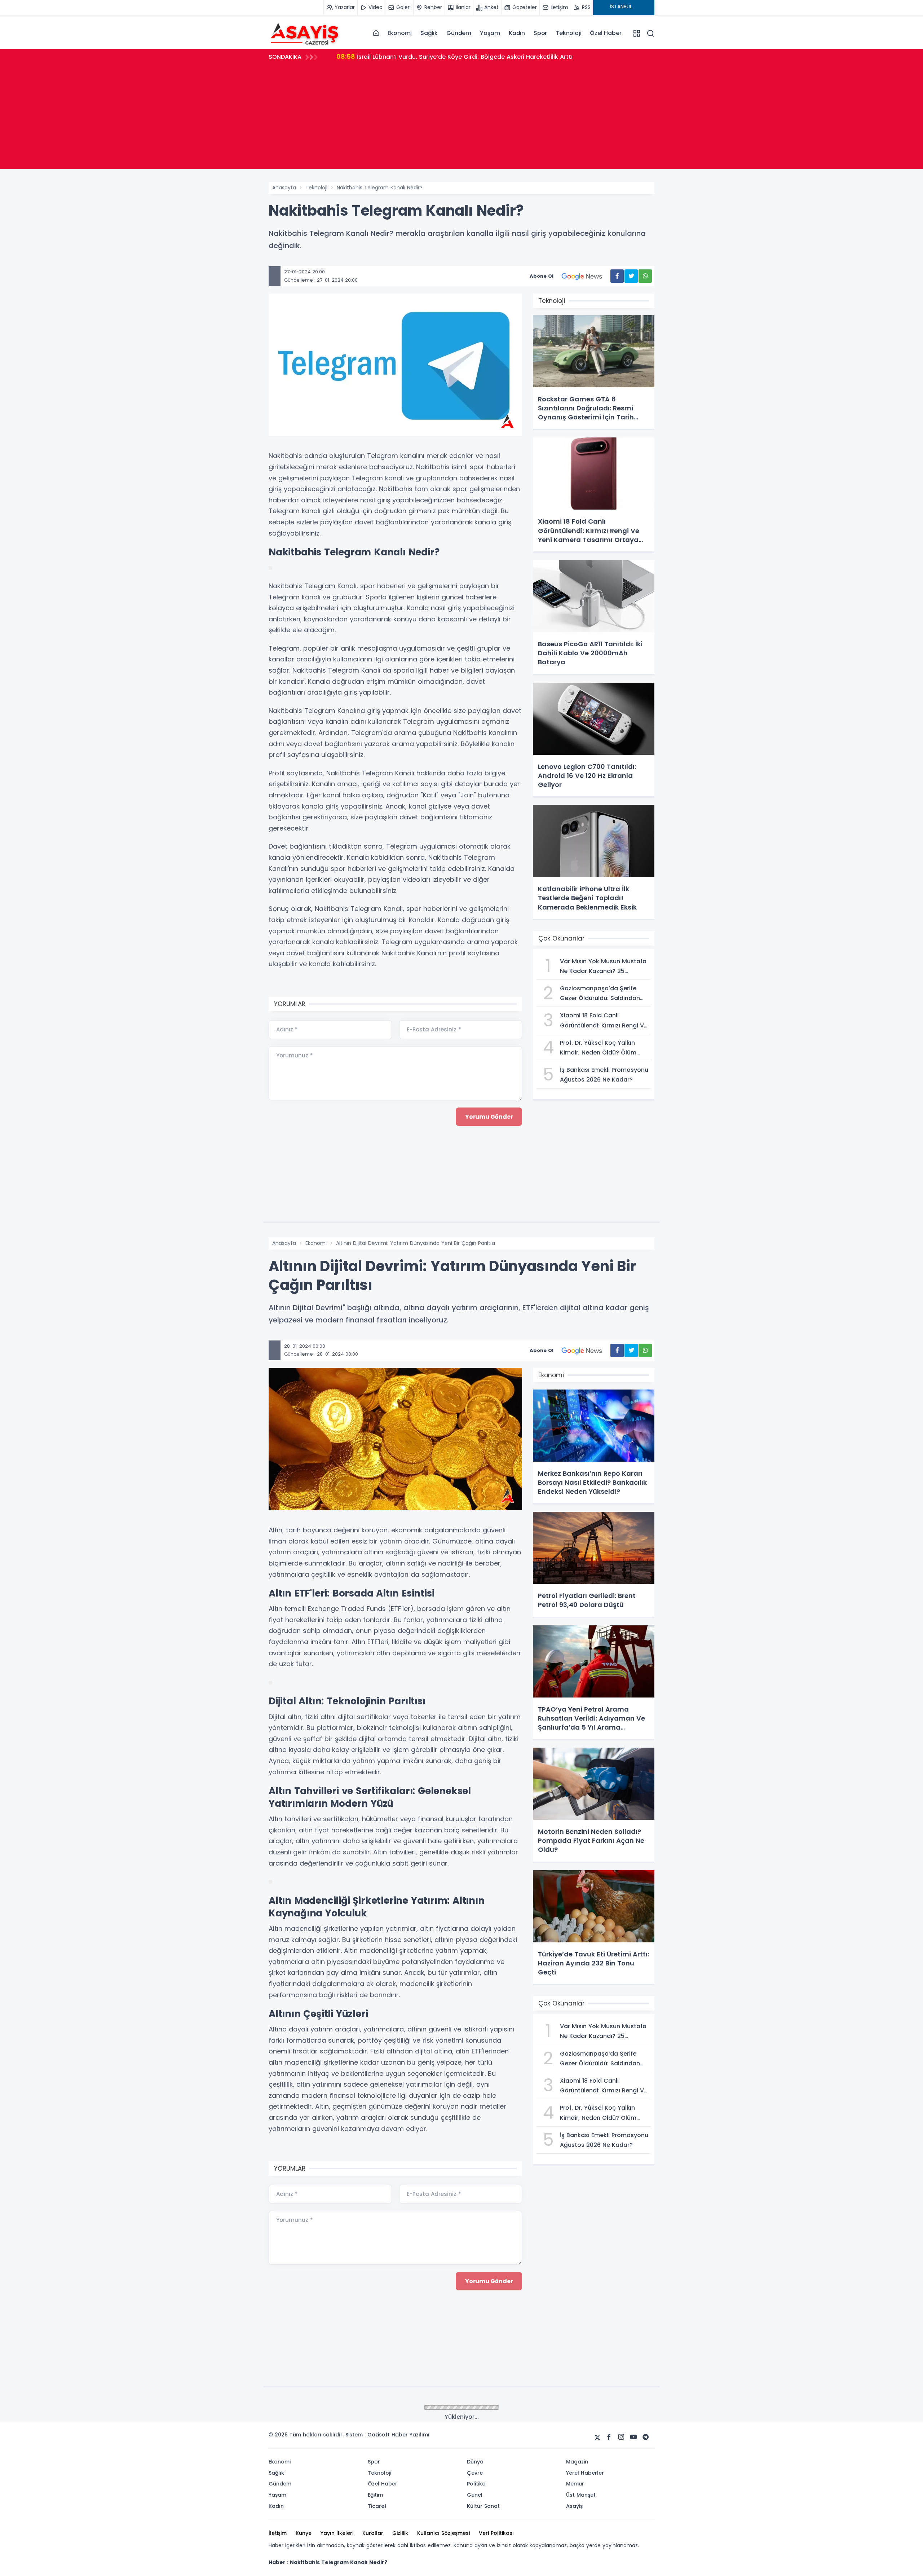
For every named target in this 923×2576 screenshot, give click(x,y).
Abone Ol (542, 276)
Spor (540, 33)
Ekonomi (400, 33)
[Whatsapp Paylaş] (645, 276)
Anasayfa (284, 188)
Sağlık (429, 33)
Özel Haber (606, 33)
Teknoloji (568, 33)
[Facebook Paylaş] (617, 276)
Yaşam (490, 33)
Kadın (517, 33)
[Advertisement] (461, 119)
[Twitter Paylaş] (631, 276)
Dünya (313, 2408)
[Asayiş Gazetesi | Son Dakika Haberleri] (305, 33)
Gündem (459, 33)
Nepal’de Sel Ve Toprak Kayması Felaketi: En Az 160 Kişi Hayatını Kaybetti (453, 56)
